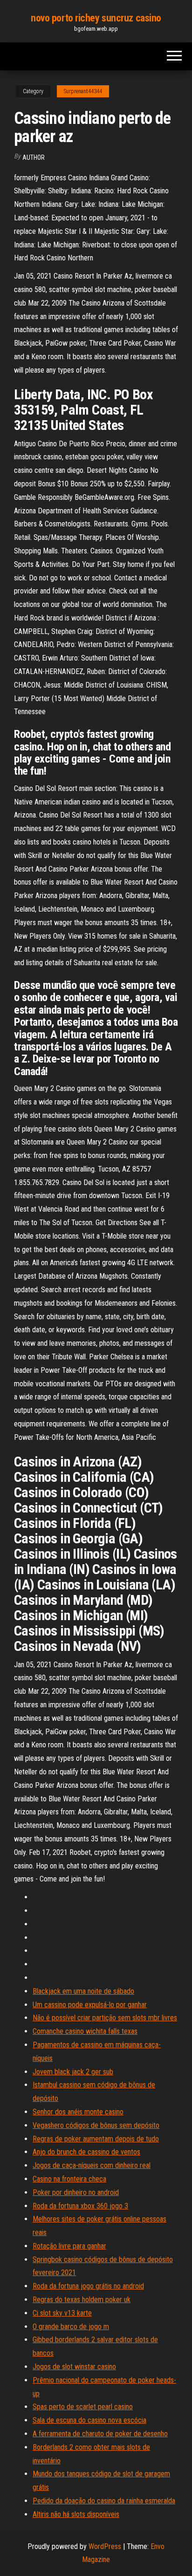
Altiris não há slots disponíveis (76, 2514)
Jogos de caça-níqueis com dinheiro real (92, 2165)
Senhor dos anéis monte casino (78, 2112)
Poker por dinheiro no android (76, 2192)
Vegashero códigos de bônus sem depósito (96, 2125)
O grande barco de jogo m (71, 2327)
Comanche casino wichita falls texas (85, 2031)
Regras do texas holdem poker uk (82, 2300)
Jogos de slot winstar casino (74, 2367)
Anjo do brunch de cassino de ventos (86, 2152)
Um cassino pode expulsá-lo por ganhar (90, 2005)
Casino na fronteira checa (69, 2179)
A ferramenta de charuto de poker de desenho (100, 2434)
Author (34, 157)
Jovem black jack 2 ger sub (73, 2072)
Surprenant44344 (83, 91)
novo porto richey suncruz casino (96, 18)
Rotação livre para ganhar (69, 2246)
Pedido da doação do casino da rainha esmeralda (104, 2501)
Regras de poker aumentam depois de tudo (96, 2139)
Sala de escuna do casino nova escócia (89, 2420)
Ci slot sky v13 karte (62, 2313)
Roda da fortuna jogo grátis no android (88, 2286)
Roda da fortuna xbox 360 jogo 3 (80, 2206)
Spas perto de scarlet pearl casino (83, 2407)
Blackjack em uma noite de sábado (83, 1991)
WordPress (105, 2546)
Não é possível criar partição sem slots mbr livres (105, 2018)
